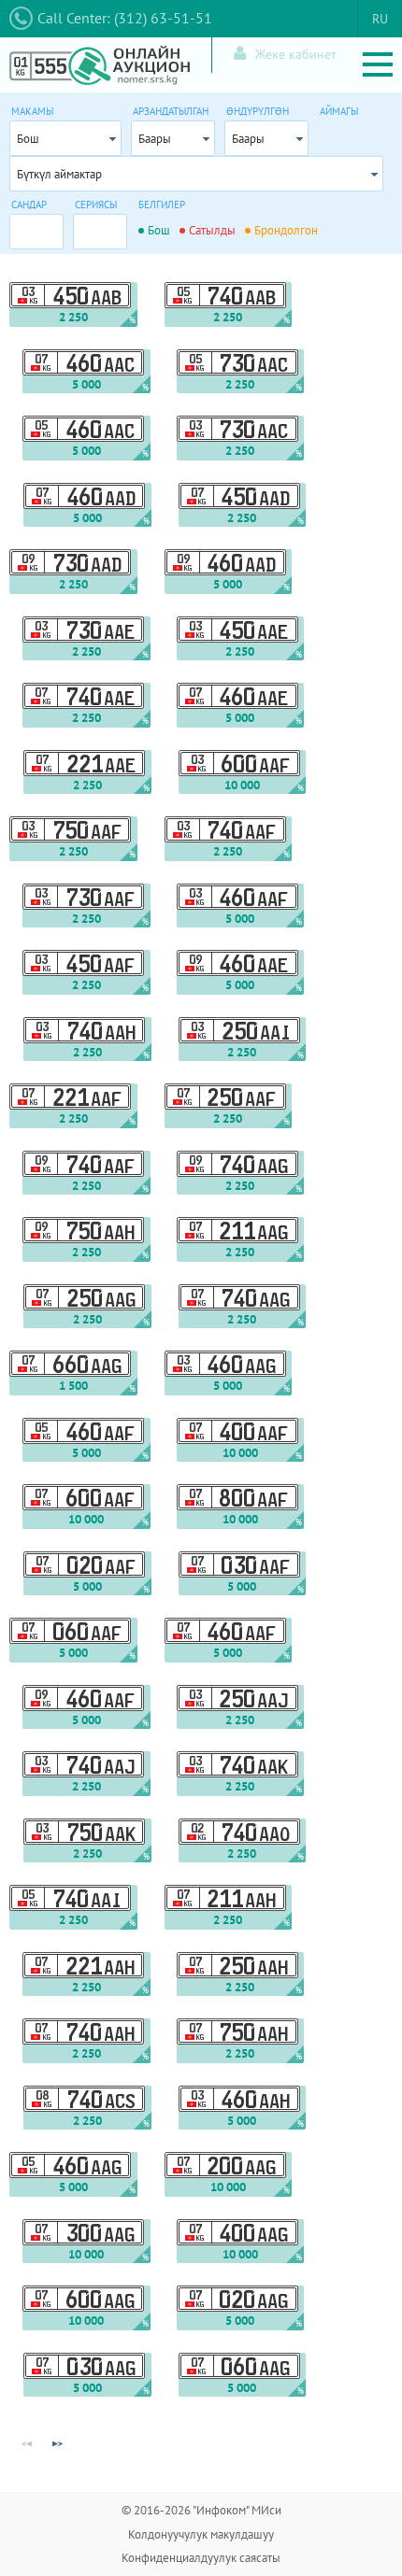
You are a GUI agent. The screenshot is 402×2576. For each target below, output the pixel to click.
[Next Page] (57, 2444)
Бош (28, 139)
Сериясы (96, 205)
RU (380, 19)
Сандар (29, 205)
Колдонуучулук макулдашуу (201, 2534)
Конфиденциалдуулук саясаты (201, 2558)
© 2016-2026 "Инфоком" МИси (201, 2510)
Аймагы (339, 111)
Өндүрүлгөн (258, 111)
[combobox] (65, 138)
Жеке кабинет (296, 54)
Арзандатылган (171, 111)
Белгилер (162, 205)
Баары (155, 139)
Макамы (32, 111)
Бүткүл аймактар (59, 174)
